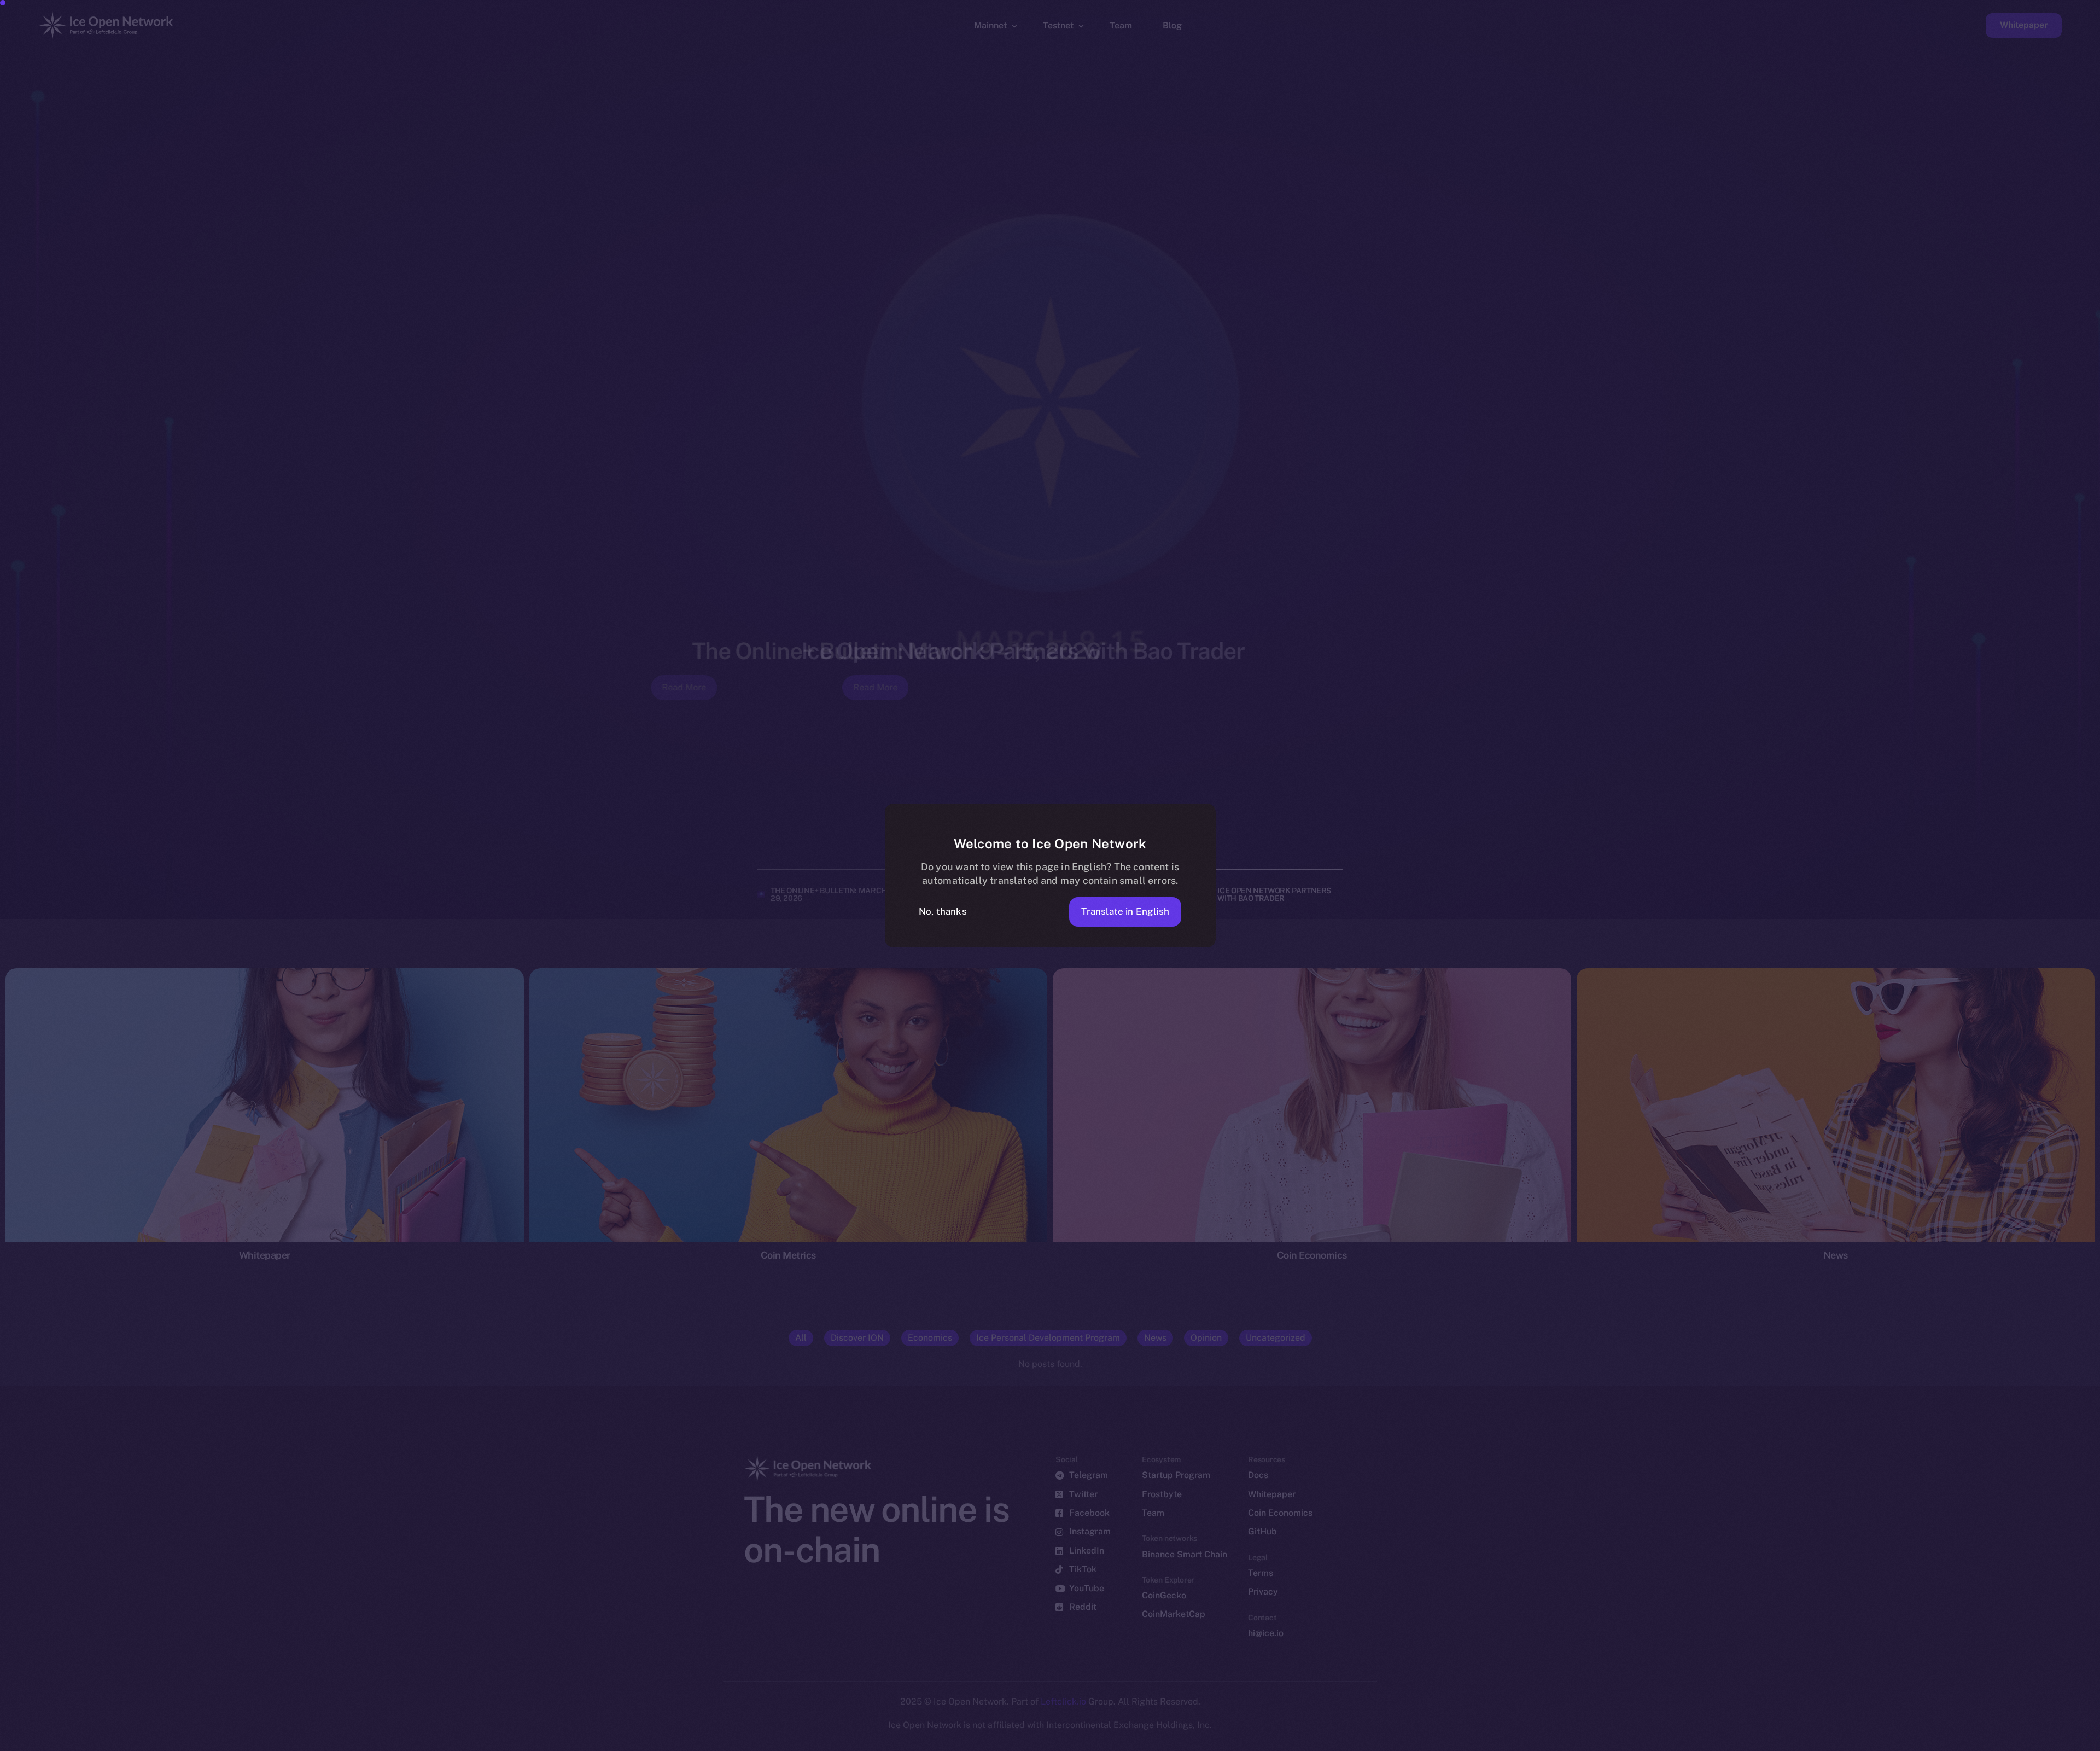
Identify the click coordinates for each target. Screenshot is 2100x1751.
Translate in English (1125, 911)
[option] (1570, 1741)
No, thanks (943, 911)
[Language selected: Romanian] (1821, 1741)
